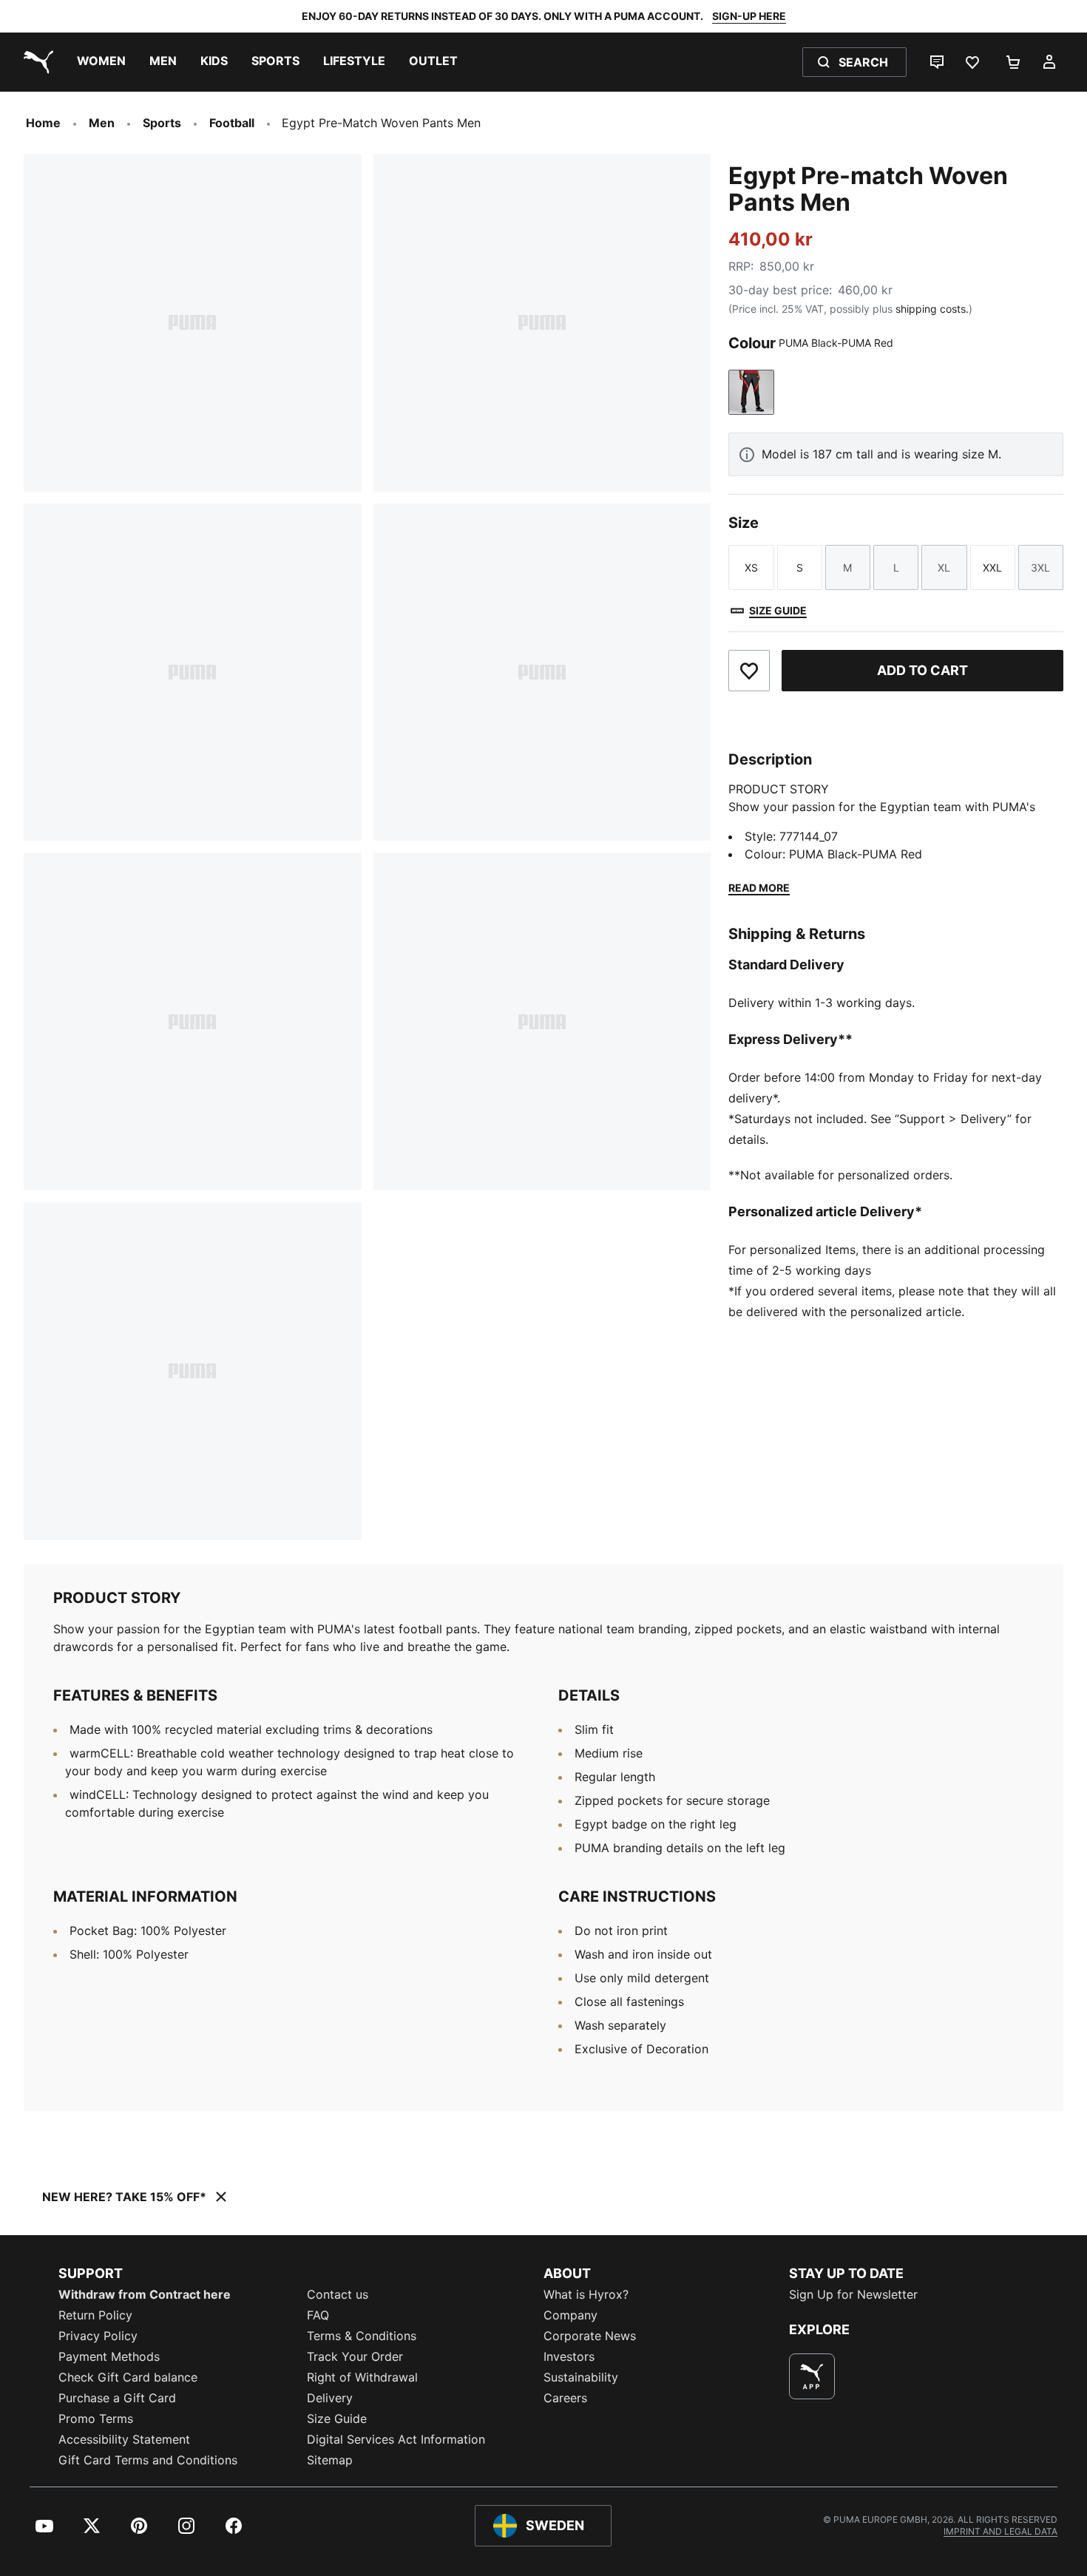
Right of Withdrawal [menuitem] (362, 2377)
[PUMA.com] (35, 62)
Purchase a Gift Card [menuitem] (117, 2398)
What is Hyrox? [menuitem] (586, 2294)
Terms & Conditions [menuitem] (362, 2336)
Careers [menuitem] (565, 2398)
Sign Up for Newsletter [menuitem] (853, 2294)
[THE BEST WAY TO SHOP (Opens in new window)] (812, 2376)
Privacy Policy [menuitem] (98, 2336)
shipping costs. (932, 309)
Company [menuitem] (570, 2315)
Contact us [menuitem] (338, 2294)
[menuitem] (101, 62)
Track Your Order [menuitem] (355, 2356)
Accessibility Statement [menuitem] (124, 2439)
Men (102, 123)
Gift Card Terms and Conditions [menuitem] (148, 2460)
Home (43, 123)
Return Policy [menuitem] (95, 2315)
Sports (162, 123)
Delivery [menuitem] (330, 2398)
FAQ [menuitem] (318, 2315)
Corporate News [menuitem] (590, 2336)
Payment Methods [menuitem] (109, 2356)
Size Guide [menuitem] (337, 2419)
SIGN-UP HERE (749, 16)
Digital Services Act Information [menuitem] (396, 2439)
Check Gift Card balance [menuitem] (128, 2377)
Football (232, 123)
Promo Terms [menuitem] (96, 2419)
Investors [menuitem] (569, 2356)
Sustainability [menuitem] (581, 2377)
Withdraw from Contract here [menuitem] (145, 2294)
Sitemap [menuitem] (330, 2460)
